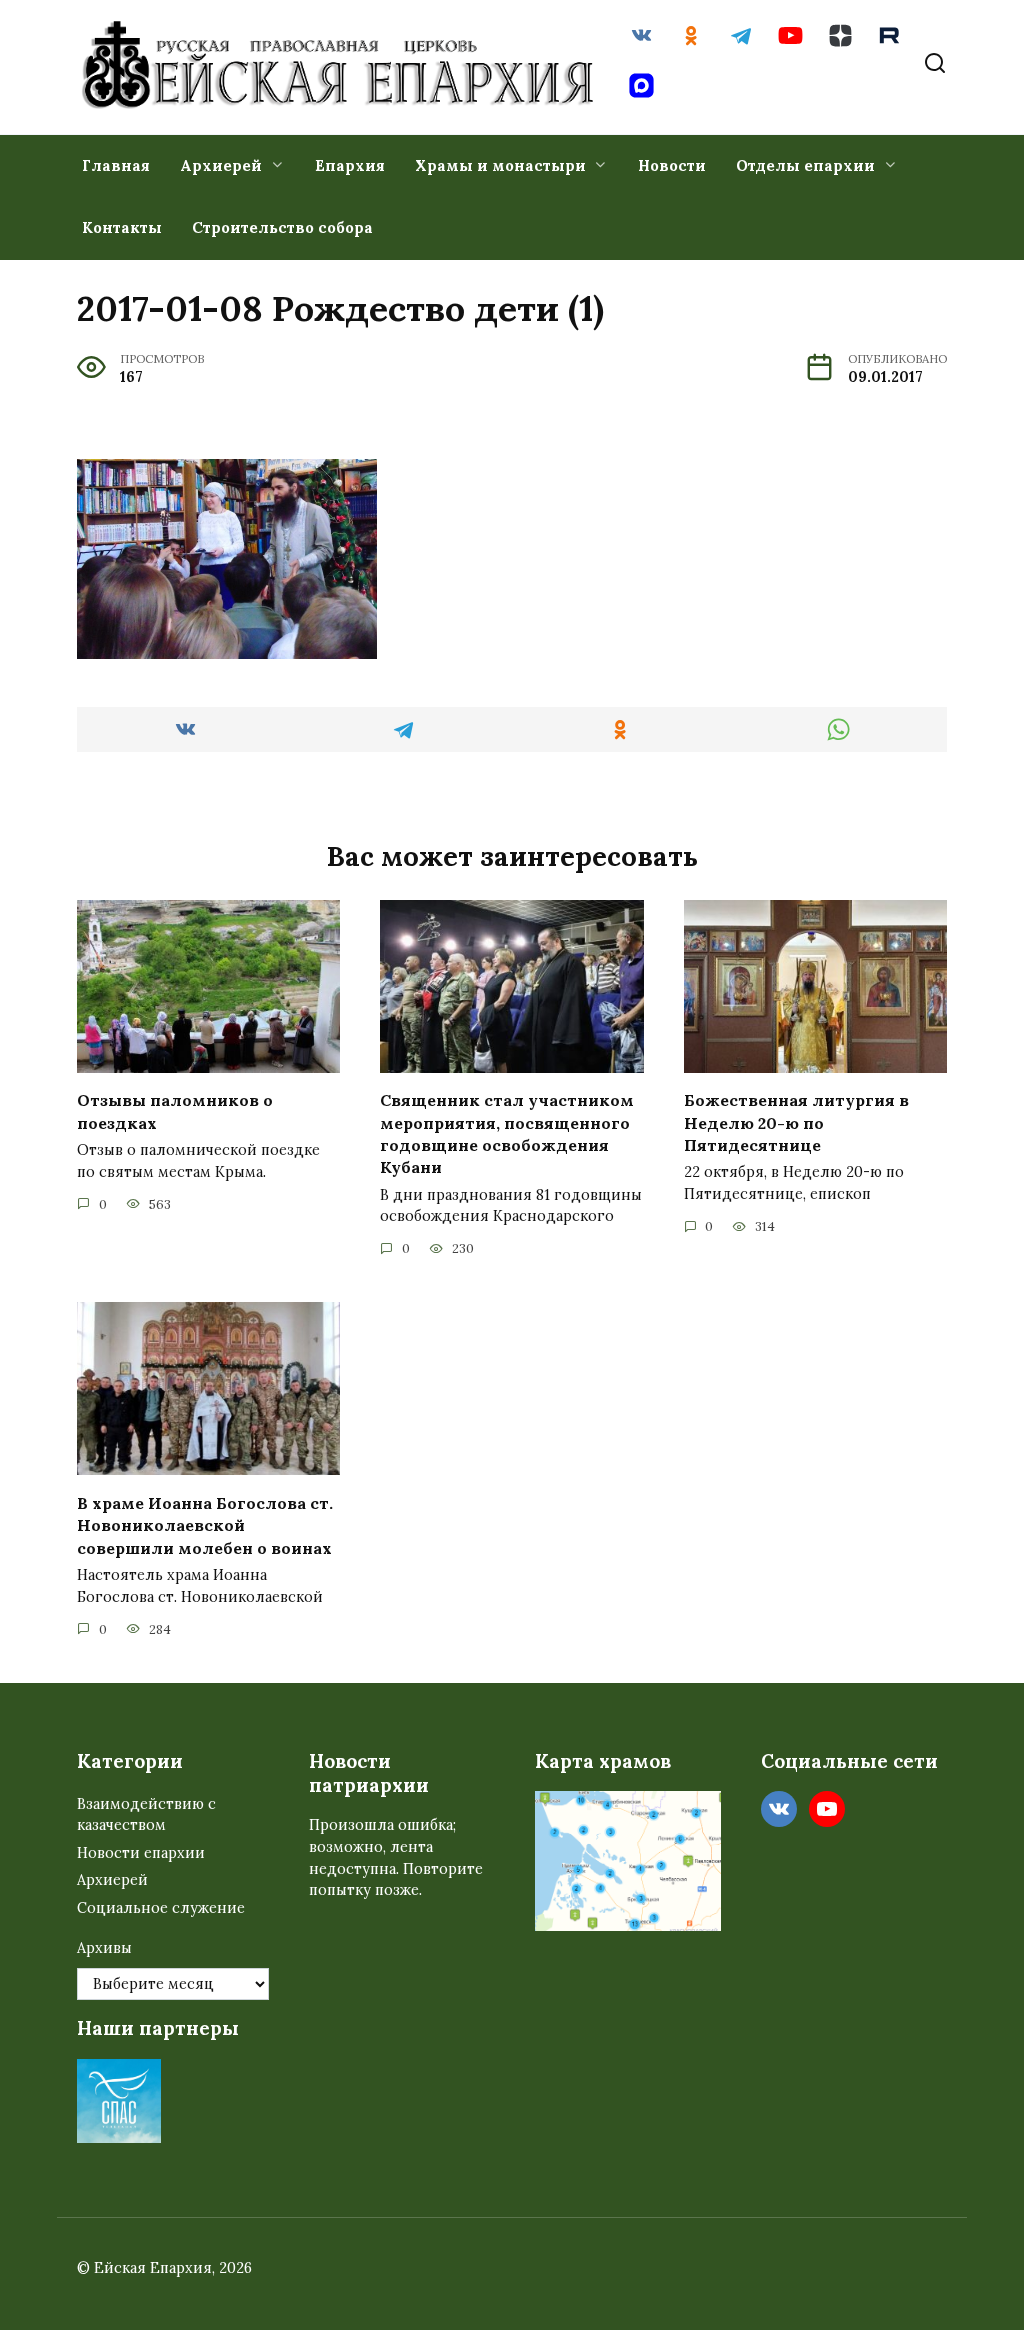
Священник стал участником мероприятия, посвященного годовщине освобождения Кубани (507, 1133)
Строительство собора (282, 227)
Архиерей (221, 165)
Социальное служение (161, 1908)
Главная (116, 165)
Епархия (350, 165)
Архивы (104, 1948)
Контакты (122, 227)
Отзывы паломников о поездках (175, 1111)
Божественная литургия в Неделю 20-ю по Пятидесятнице (796, 1122)
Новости (672, 165)
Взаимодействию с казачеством (146, 1815)
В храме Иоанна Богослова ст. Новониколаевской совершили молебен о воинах (205, 1524)
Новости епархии (141, 1853)
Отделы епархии (805, 165)
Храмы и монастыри (500, 165)
